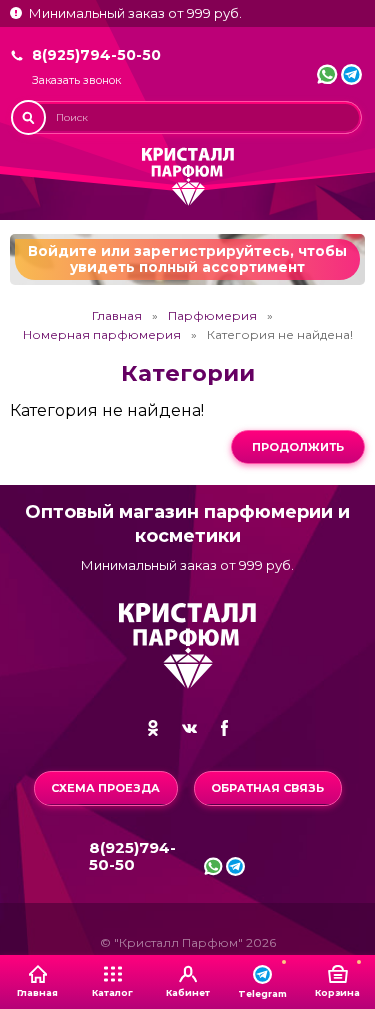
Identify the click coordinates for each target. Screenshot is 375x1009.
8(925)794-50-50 (96, 55)
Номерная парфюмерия (102, 335)
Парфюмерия (212, 316)
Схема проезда (105, 788)
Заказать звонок (76, 80)
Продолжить (298, 447)
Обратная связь (267, 788)
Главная (117, 316)
